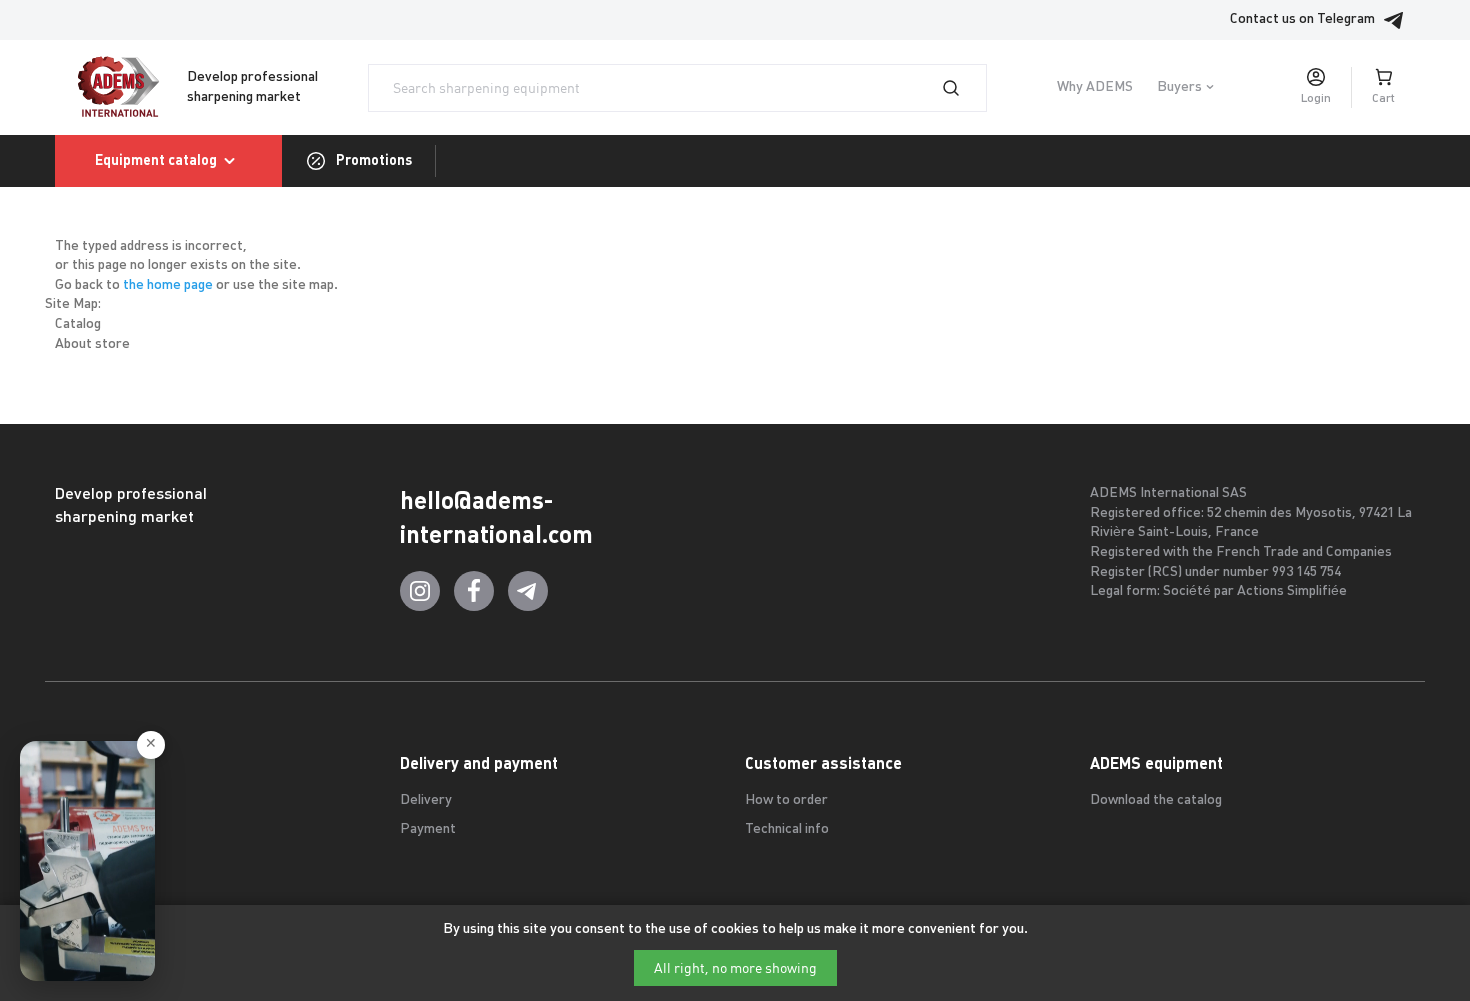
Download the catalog (1156, 800)
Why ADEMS (1095, 87)
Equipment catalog (156, 160)
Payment (428, 829)
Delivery (426, 800)
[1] (963, 88)
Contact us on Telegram (1302, 19)
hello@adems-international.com (496, 517)
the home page (168, 285)
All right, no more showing (735, 968)
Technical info (787, 829)
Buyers (1179, 87)
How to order (786, 800)
